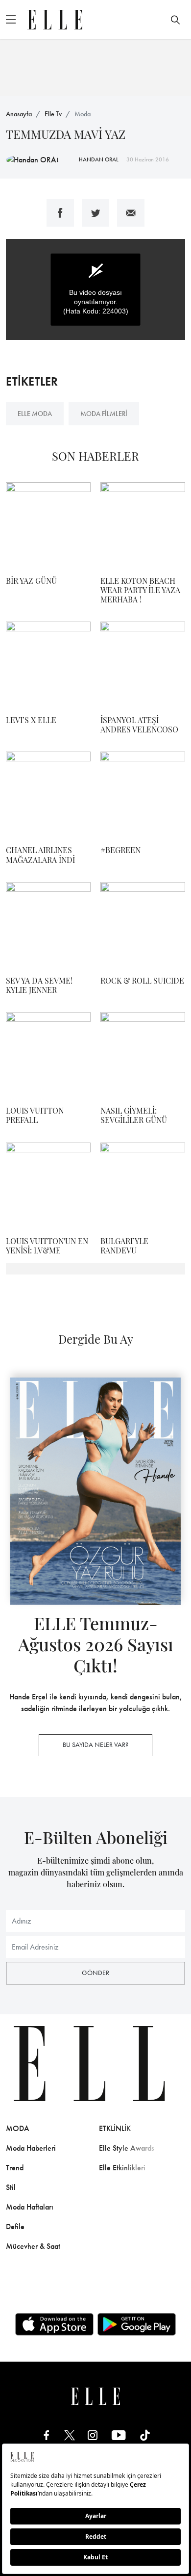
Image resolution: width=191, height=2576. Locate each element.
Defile (15, 2226)
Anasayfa (19, 114)
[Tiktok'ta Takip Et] (145, 2434)
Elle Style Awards (127, 2148)
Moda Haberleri (31, 2148)
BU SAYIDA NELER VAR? (95, 1744)
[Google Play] (137, 2324)
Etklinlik (115, 2128)
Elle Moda (35, 414)
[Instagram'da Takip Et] (93, 2434)
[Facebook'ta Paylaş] (60, 213)
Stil (11, 2187)
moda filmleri (104, 414)
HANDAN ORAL (99, 159)
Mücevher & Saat (33, 2246)
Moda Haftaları (30, 2207)
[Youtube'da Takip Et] (119, 2434)
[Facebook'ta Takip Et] (47, 2434)
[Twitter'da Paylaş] (95, 213)
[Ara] (175, 20)
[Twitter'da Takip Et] (70, 2434)
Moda (83, 114)
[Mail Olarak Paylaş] (131, 213)
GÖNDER (95, 1973)
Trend (15, 2168)
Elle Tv (53, 114)
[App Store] (54, 2324)
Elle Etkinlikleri (122, 2168)
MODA (18, 2128)
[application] (95, 289)
